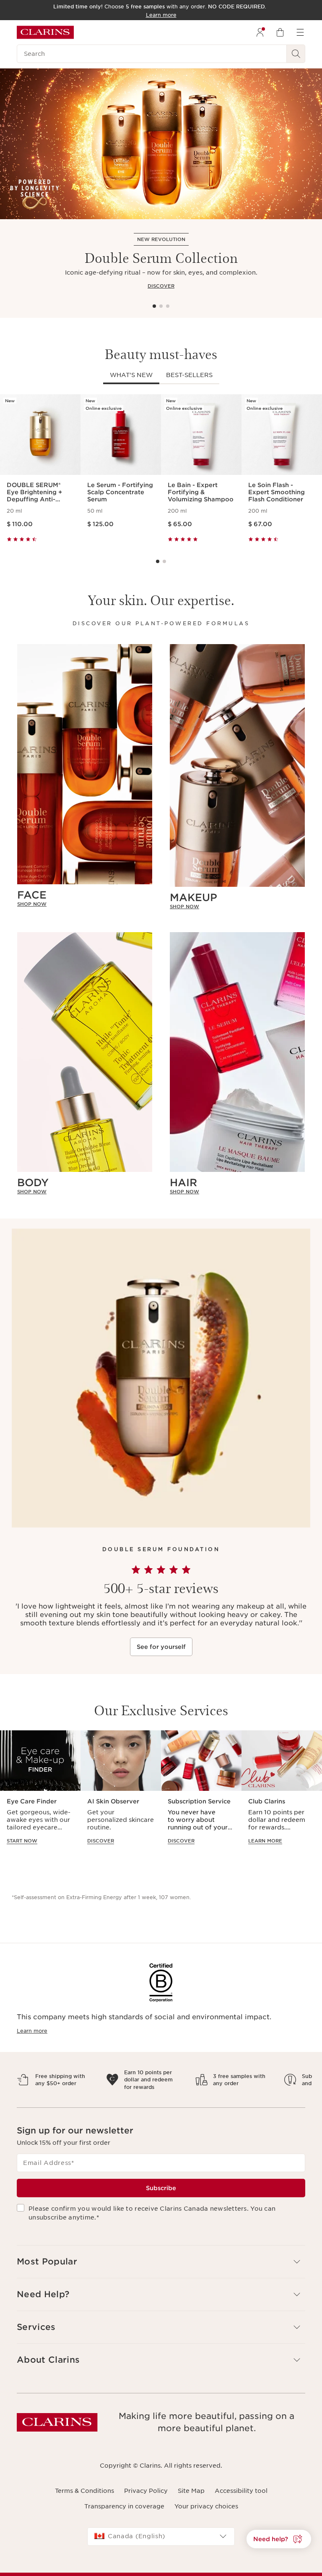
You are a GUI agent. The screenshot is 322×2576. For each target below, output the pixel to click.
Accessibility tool (241, 2498)
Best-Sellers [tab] (189, 375)
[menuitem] (260, 32)
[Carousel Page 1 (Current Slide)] (154, 306)
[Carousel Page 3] (168, 306)
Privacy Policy (146, 2498)
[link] (85, 904)
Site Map (191, 2498)
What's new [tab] (131, 375)
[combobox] (161, 2544)
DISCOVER (161, 286)
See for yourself (161, 1647)
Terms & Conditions (84, 2498)
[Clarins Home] (45, 32)
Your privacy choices (206, 2513)
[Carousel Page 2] (161, 306)
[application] (40, 1795)
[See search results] (296, 54)
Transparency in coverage (124, 2513)
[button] (279, 2539)
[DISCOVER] (161, 144)
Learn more (32, 2031)
